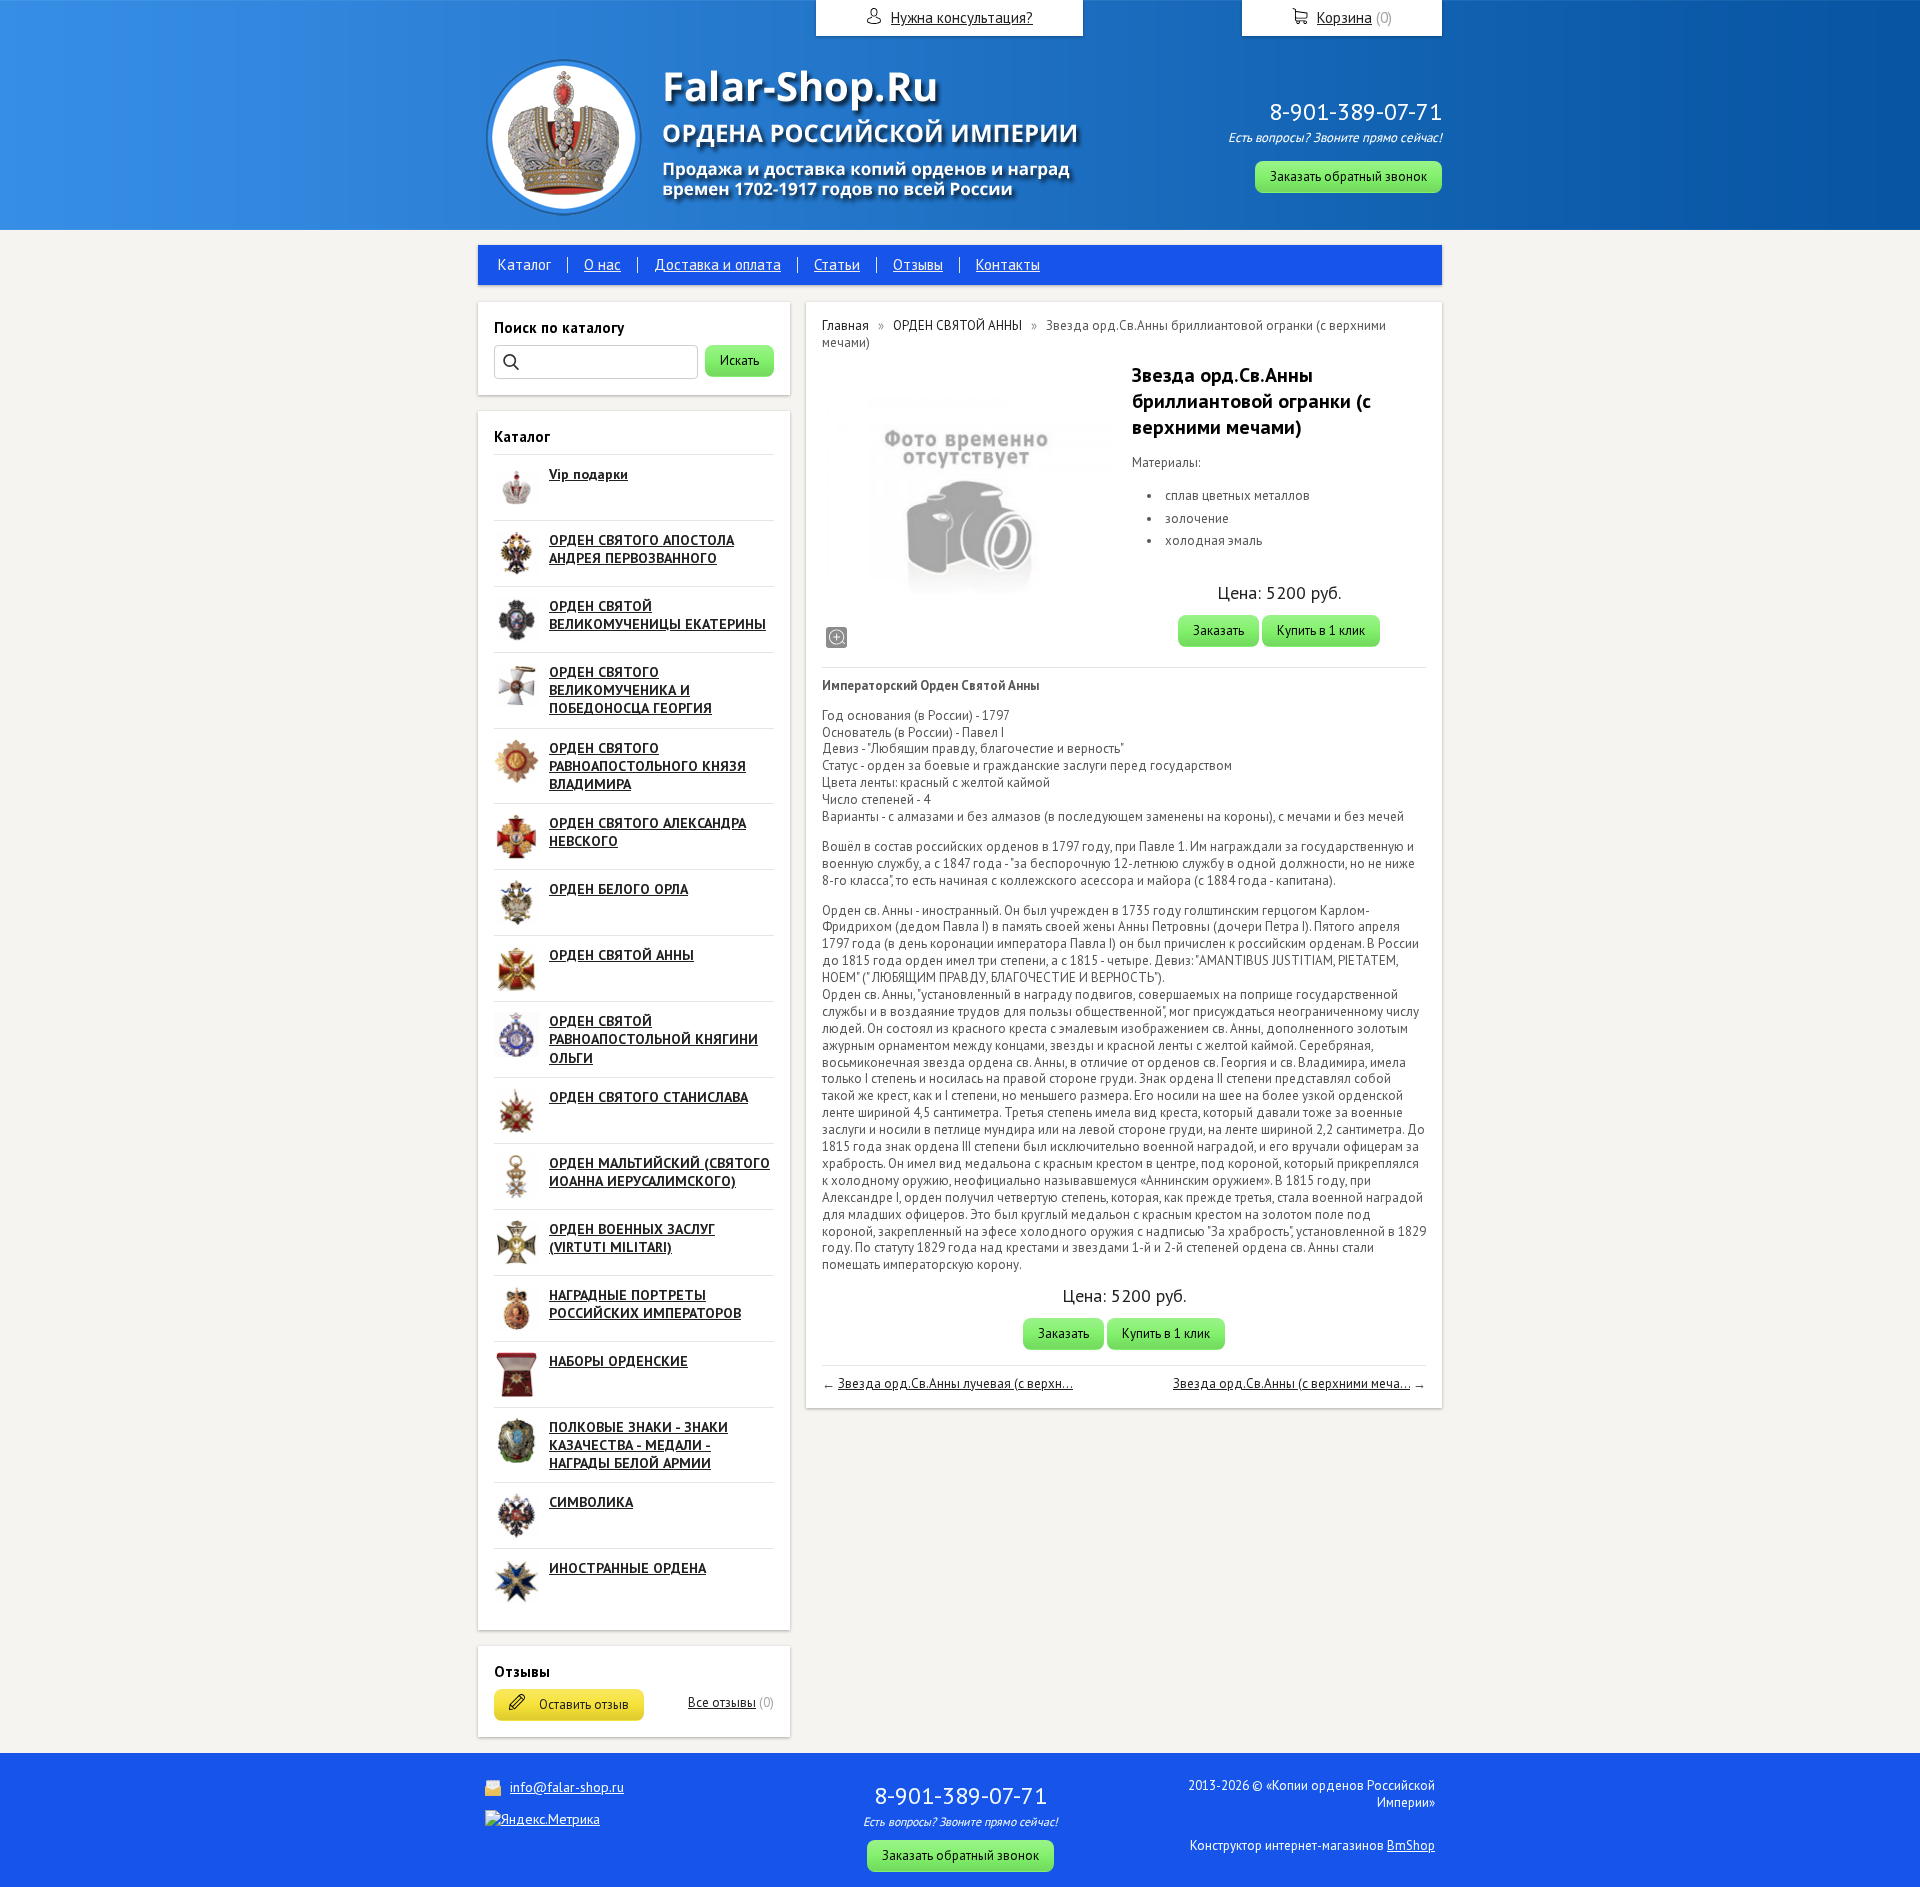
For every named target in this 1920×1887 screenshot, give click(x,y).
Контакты (1008, 264)
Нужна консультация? (962, 17)
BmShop (1411, 1845)
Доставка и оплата (717, 264)
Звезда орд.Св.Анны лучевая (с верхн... (955, 1383)
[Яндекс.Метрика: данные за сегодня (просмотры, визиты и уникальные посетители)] (542, 1819)
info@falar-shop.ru (567, 1787)
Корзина (1344, 17)
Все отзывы (722, 1702)
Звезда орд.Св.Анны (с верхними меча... (1291, 1383)
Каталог (524, 264)
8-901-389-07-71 (1355, 111)
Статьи (837, 264)
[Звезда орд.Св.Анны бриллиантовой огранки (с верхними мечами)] (967, 507)
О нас (602, 264)
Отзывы (918, 264)
